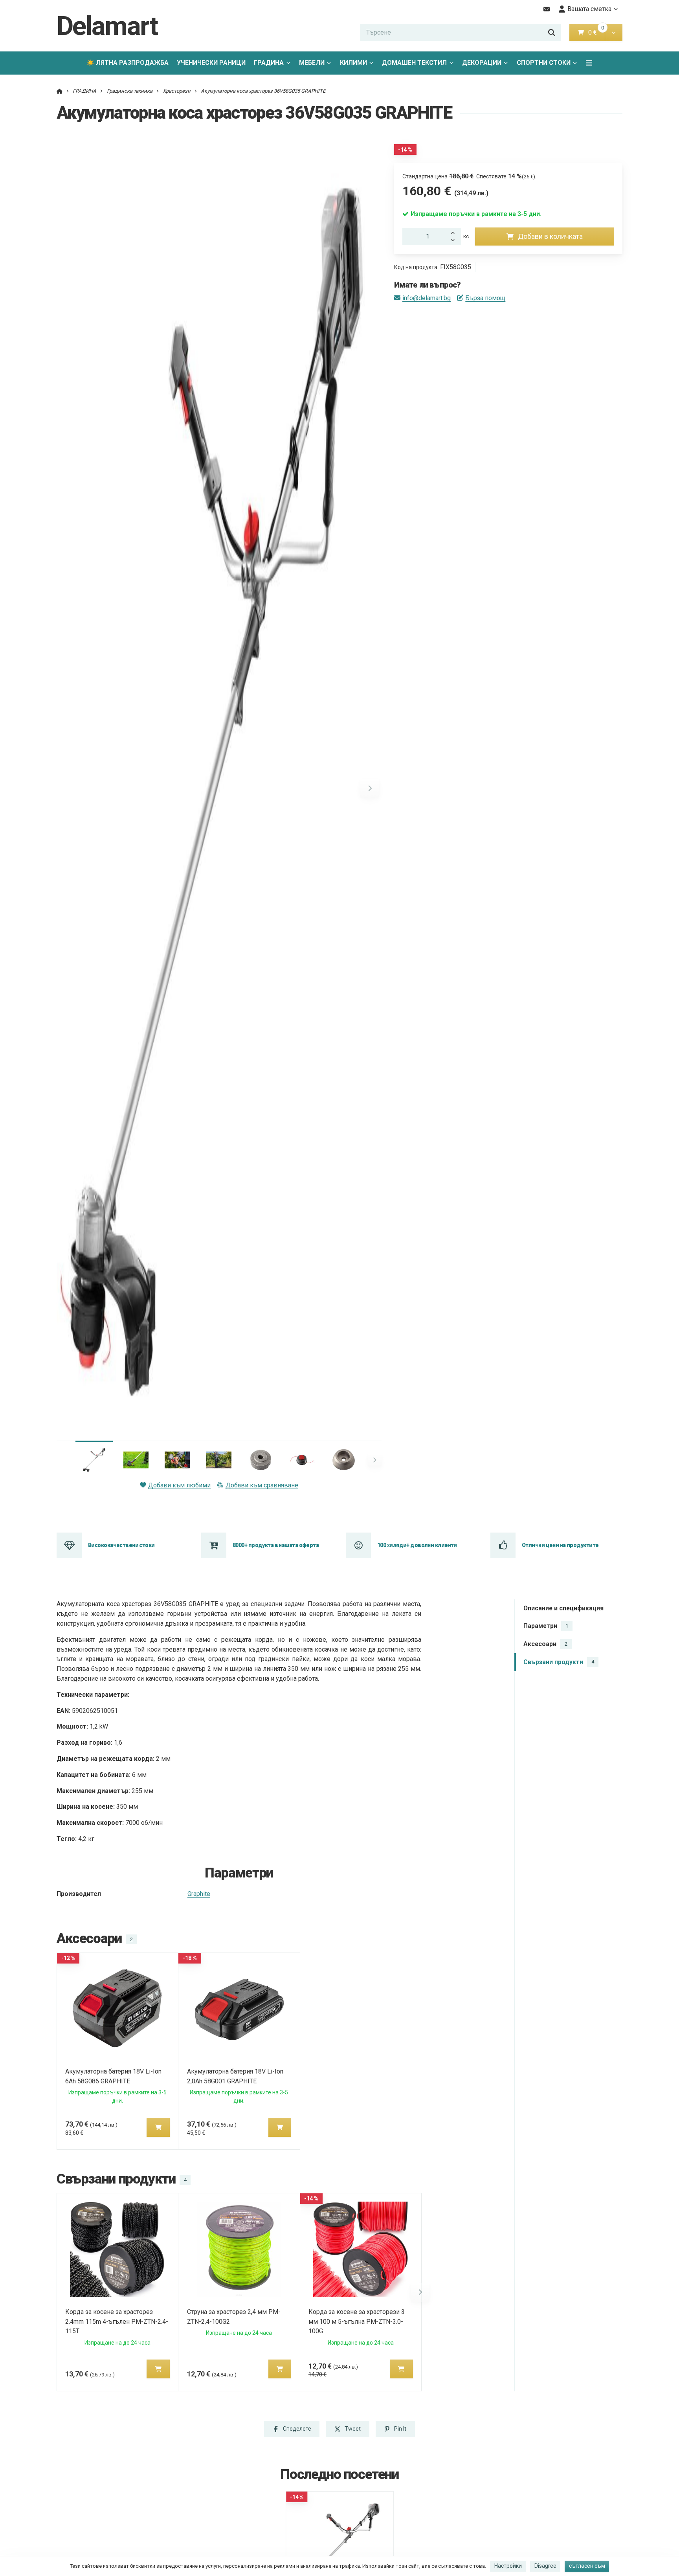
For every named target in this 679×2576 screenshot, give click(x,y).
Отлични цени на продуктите (560, 1545)
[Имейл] (547, 9)
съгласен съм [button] (587, 2566)
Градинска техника (130, 91)
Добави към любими (179, 1485)
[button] (614, 33)
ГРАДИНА (269, 63)
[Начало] (60, 91)
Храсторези (177, 91)
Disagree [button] (545, 2566)
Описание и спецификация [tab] (563, 1608)
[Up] (455, 232)
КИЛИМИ (353, 63)
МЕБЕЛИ (312, 63)
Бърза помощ (485, 298)
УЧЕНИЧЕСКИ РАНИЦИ (211, 63)
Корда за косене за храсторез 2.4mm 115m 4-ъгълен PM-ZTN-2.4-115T (117, 2322)
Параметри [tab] (546, 1626)
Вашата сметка (589, 9)
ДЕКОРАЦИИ (482, 63)
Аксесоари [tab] (545, 1644)
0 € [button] (596, 32)
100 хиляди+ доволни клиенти (417, 1545)
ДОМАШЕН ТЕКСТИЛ (414, 63)
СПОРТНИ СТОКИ (544, 63)
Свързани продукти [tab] (559, 1662)
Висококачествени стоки (121, 1545)
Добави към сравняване (262, 1485)
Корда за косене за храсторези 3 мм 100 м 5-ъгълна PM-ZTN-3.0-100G (357, 2322)
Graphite (199, 1894)
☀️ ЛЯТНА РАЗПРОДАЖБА (128, 63)
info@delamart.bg (427, 298)
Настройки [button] (508, 2566)
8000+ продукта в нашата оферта (276, 1545)
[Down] (455, 241)
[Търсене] (552, 33)
